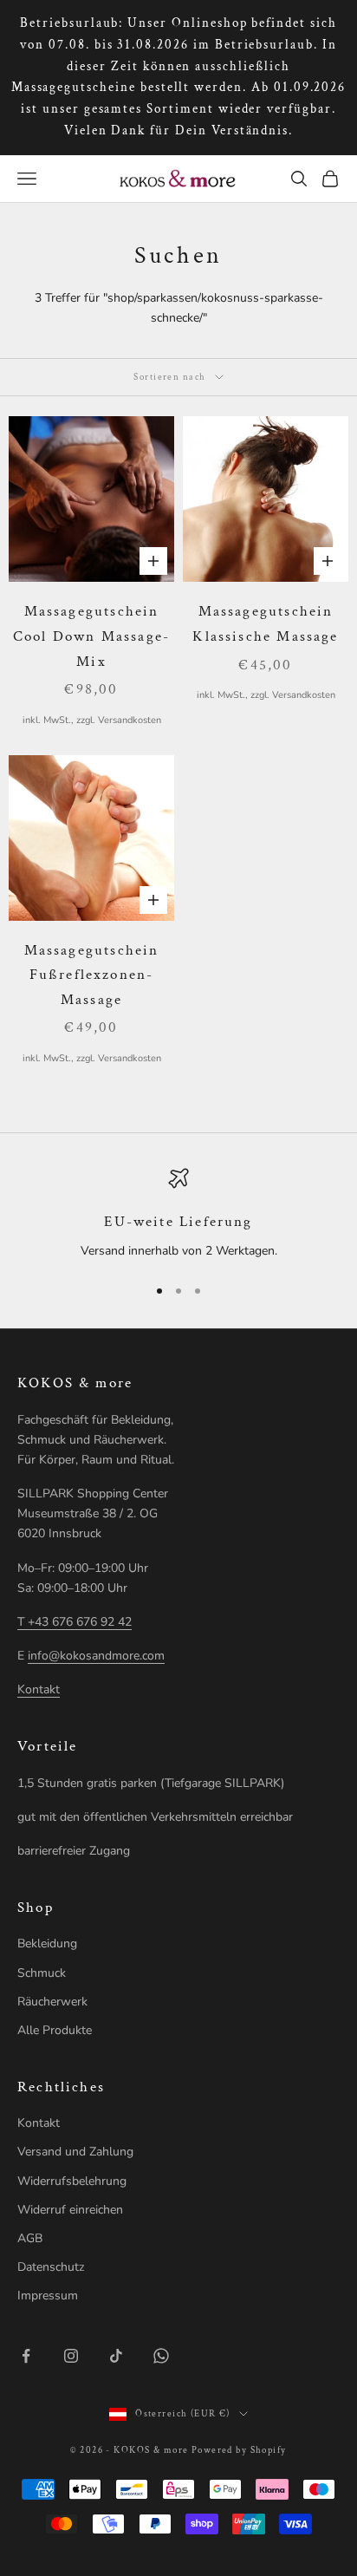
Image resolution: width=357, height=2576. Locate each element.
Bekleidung (47, 1943)
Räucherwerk (52, 2002)
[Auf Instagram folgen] (71, 2356)
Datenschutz (51, 2267)
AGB (30, 2238)
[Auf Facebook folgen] (26, 2356)
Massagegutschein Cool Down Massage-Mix (91, 636)
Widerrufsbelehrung (72, 2181)
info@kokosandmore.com (96, 1656)
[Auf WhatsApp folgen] (161, 2356)
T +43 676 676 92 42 (75, 1622)
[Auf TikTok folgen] (116, 2356)
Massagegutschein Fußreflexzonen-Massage (92, 975)
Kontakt (39, 1689)
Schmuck (42, 1973)
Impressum (48, 2296)
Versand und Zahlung (75, 2152)
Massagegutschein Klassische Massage (265, 624)
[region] (178, 1215)
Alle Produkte (55, 2030)
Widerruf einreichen (70, 2210)
